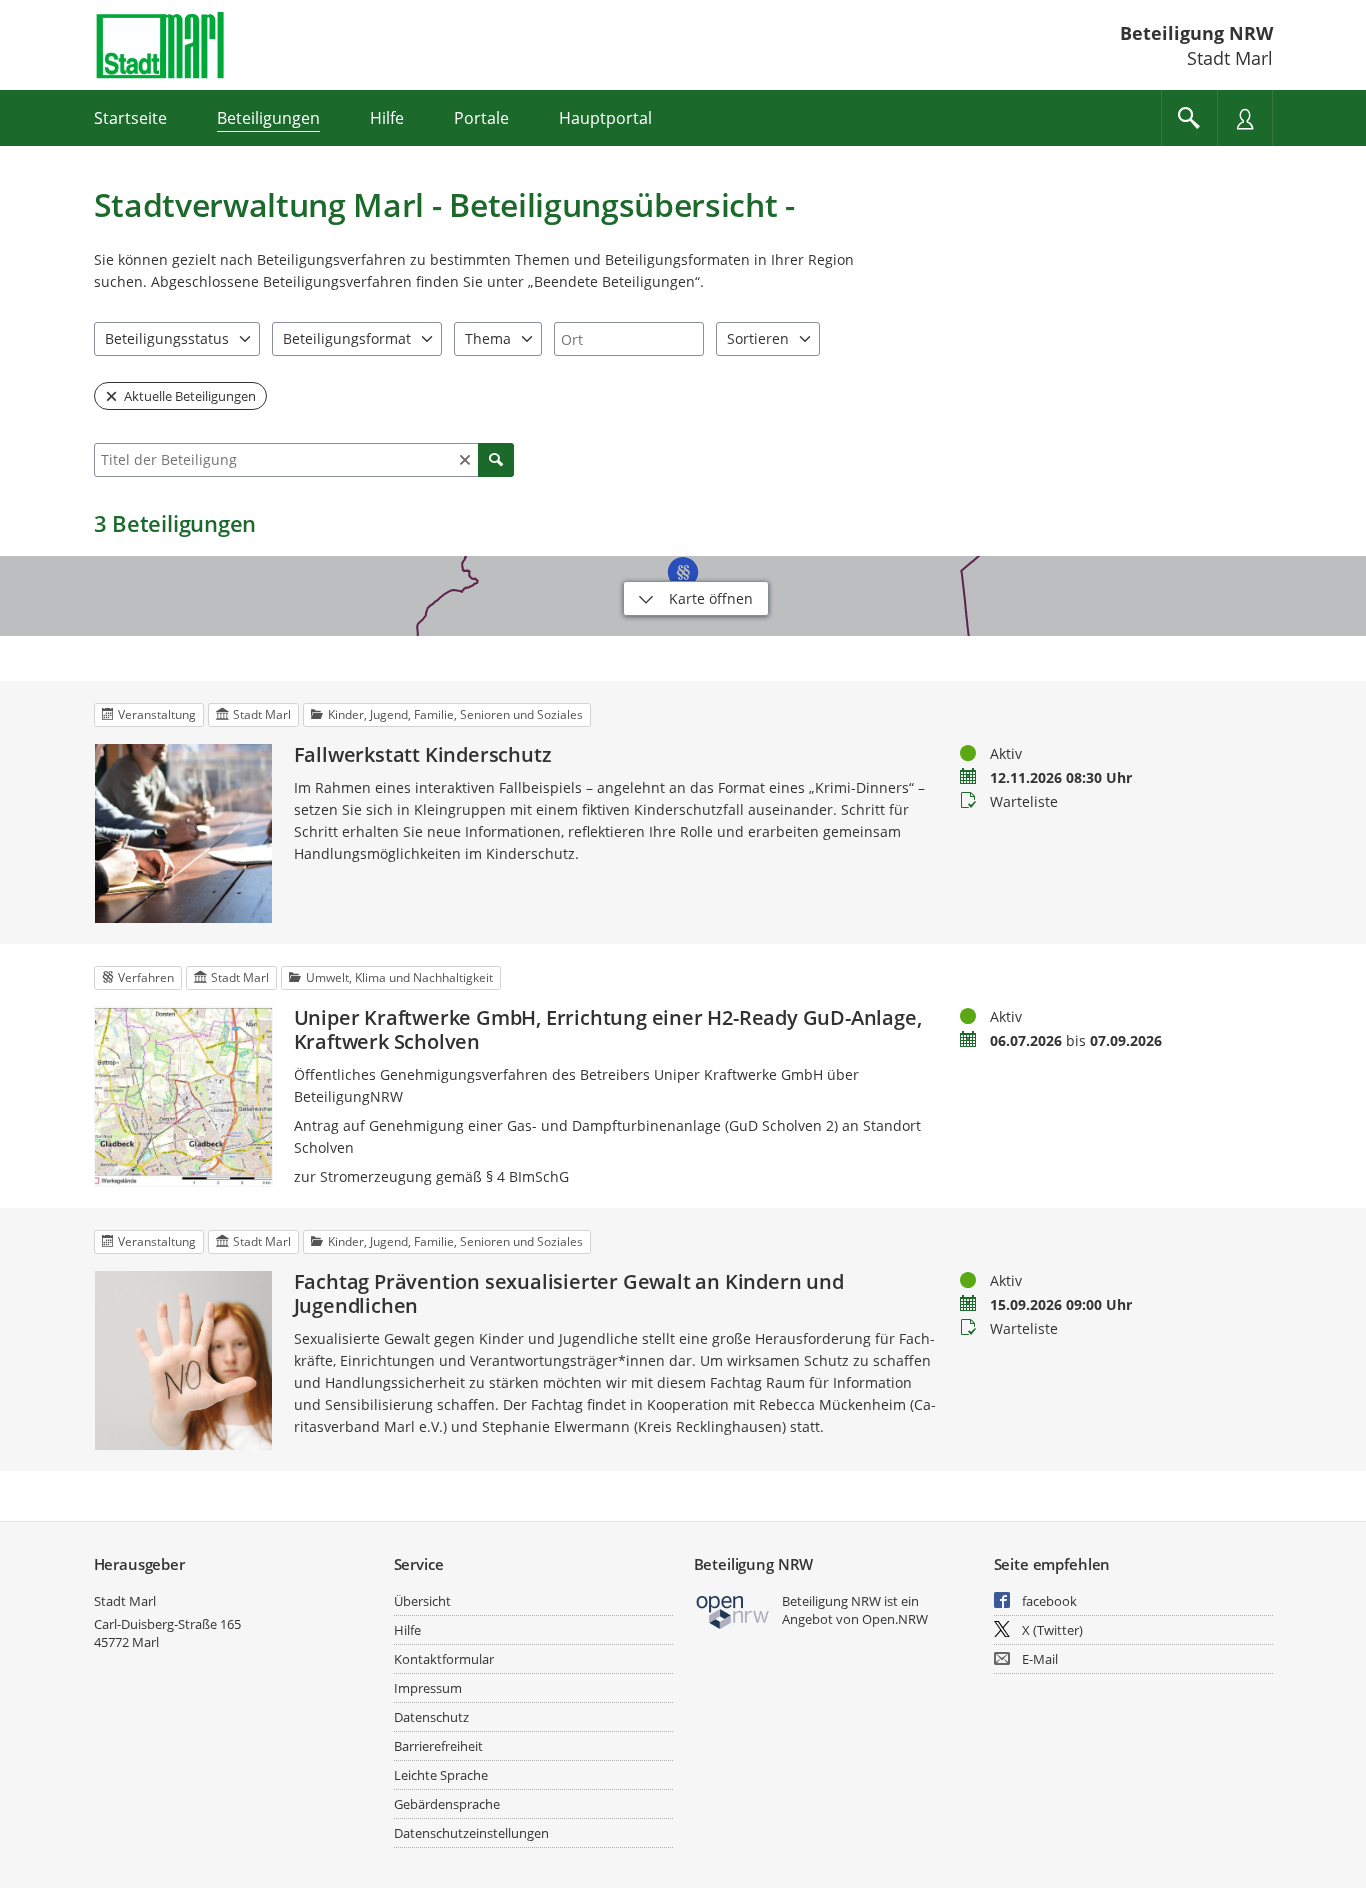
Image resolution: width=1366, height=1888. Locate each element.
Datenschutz (431, 1717)
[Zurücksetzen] (465, 460)
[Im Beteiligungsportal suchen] (1189, 118)
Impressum (428, 1688)
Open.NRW (895, 1619)
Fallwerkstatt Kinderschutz (423, 755)
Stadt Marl (125, 1601)
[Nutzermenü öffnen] (1245, 118)
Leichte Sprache (441, 1775)
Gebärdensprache (447, 1804)
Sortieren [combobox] (758, 338)
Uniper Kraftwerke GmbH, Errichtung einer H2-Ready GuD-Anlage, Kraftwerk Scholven (608, 1030)
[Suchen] (496, 460)
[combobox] (629, 339)
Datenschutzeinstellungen (471, 1833)
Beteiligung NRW (1196, 33)
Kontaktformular (444, 1659)
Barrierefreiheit (438, 1746)
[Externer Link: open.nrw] (733, 1610)
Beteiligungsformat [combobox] (347, 338)
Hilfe (407, 1630)
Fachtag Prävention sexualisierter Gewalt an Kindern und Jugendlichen (569, 1294)
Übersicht (422, 1601)
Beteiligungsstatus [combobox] (167, 338)
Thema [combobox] (488, 338)
